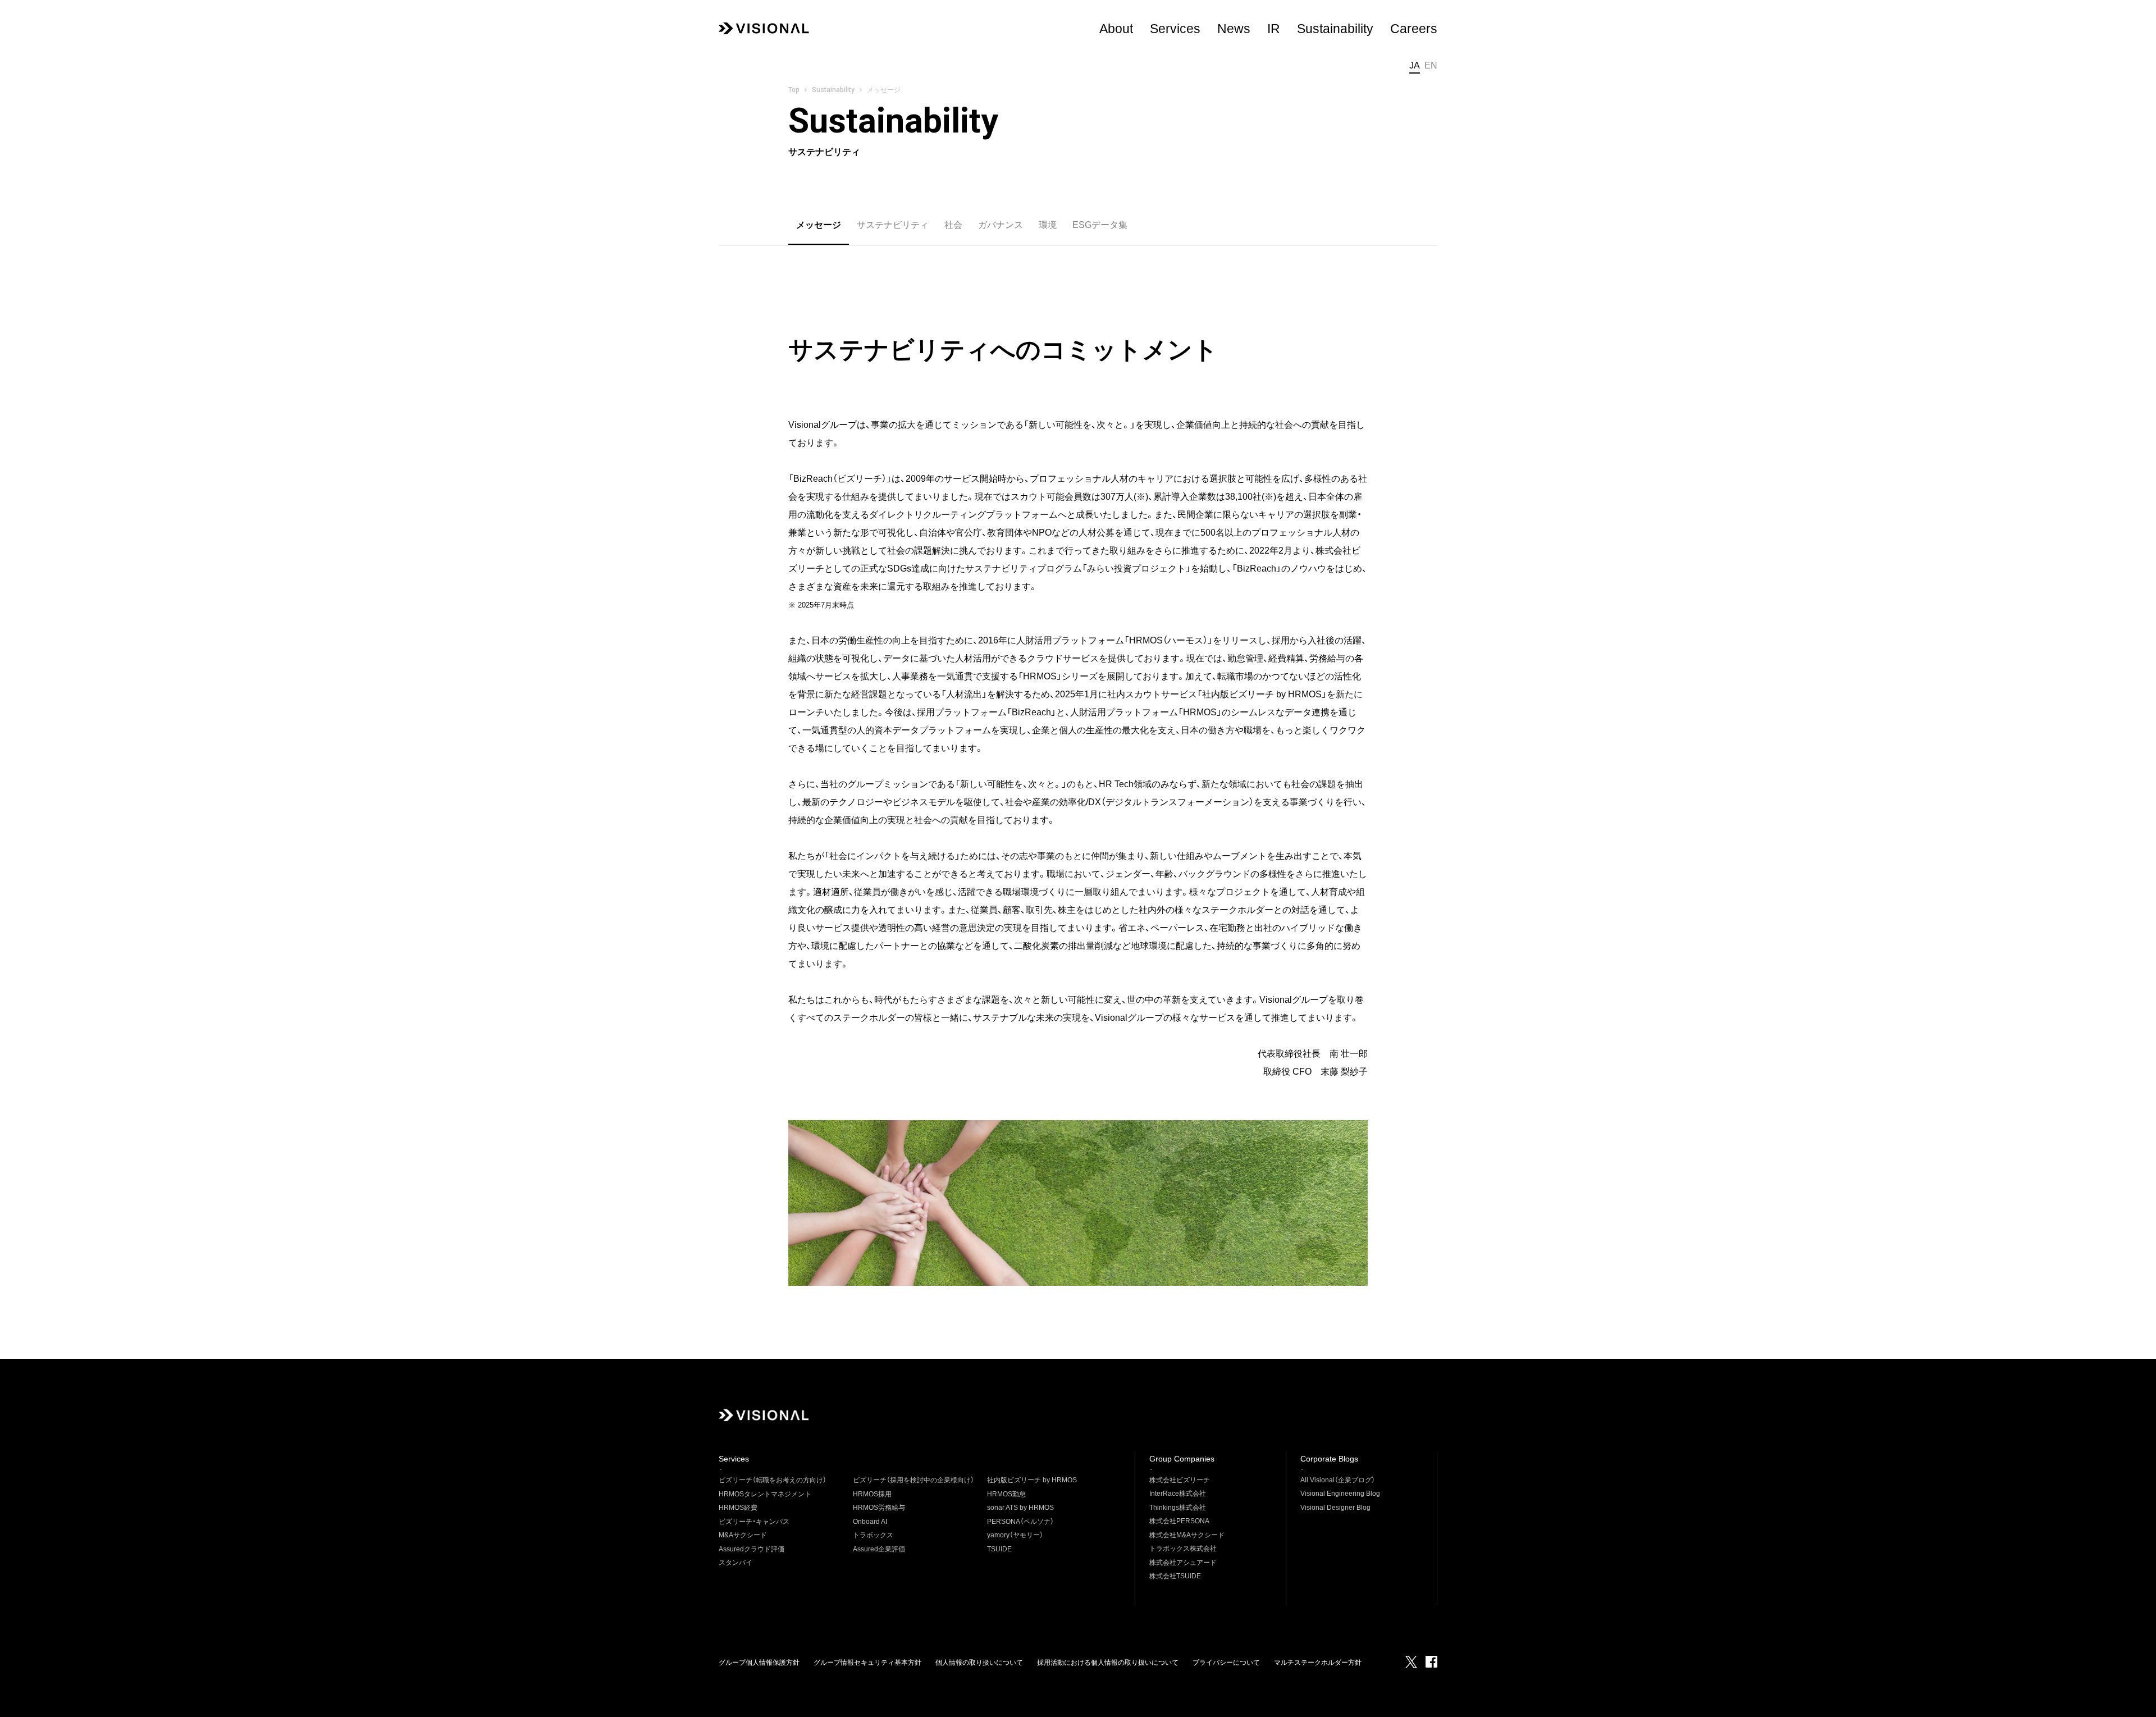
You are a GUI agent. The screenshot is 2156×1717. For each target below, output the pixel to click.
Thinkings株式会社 (1178, 1508)
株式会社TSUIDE (1175, 1576)
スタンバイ (736, 1563)
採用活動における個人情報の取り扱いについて (1108, 1663)
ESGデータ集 (1100, 225)
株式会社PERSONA (1179, 1521)
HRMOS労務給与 (879, 1508)
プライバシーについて (1226, 1663)
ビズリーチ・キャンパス (754, 1522)
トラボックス (873, 1535)
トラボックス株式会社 (1183, 1549)
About (1116, 29)
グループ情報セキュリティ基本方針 (867, 1663)
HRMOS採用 (872, 1494)
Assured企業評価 (879, 1549)
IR (1274, 29)
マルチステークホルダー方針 (1318, 1663)
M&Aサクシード (743, 1535)
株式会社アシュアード (1183, 1563)
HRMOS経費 (738, 1508)
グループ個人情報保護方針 (759, 1663)
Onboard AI (870, 1522)
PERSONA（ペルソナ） (1020, 1522)
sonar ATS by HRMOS (1020, 1508)
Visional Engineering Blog (1340, 1494)
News (1234, 29)
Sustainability (833, 90)
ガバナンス (1001, 225)
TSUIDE (999, 1549)
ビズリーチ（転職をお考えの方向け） (773, 1480)
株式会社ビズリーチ (1180, 1480)
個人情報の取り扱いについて (979, 1663)
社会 (953, 225)
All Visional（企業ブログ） (1338, 1480)
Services (1175, 29)
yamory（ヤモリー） (1015, 1535)
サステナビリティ (893, 225)
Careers (1414, 29)
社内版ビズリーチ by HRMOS (1032, 1480)
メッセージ (819, 225)
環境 (1048, 225)
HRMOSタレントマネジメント (765, 1494)
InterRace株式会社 (1178, 1494)
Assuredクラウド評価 (752, 1549)
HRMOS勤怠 (1006, 1494)
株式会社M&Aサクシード (1187, 1535)
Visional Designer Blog (1335, 1508)
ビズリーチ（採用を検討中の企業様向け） (913, 1480)
